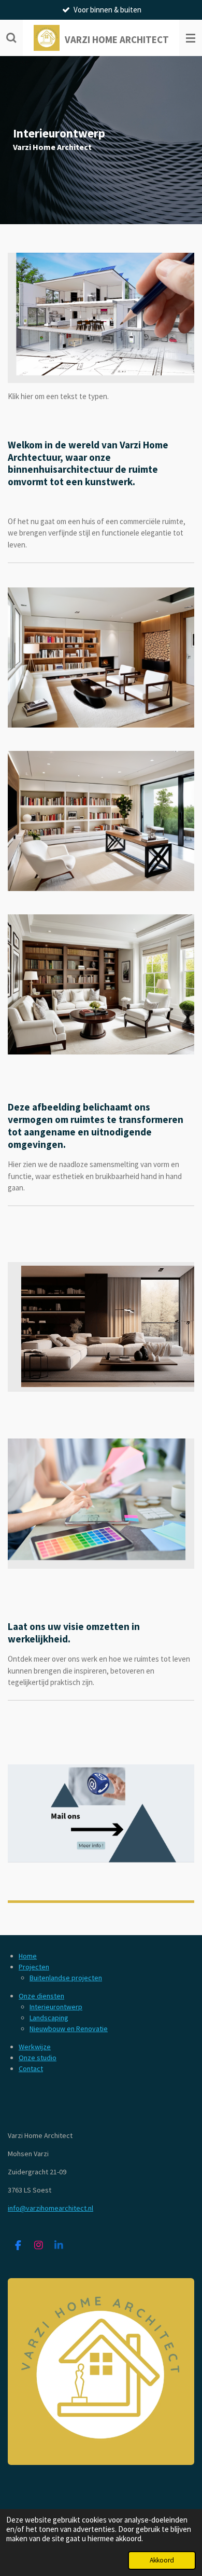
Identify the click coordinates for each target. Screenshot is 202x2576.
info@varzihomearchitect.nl (51, 2208)
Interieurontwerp (56, 2007)
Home (28, 1956)
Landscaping (49, 2018)
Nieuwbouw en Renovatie (69, 2029)
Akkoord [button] (162, 2560)
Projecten (34, 1967)
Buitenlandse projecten (66, 1978)
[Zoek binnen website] (11, 38)
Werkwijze (35, 2047)
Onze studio (38, 2058)
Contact (31, 2068)
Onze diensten (41, 1996)
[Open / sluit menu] (191, 38)
